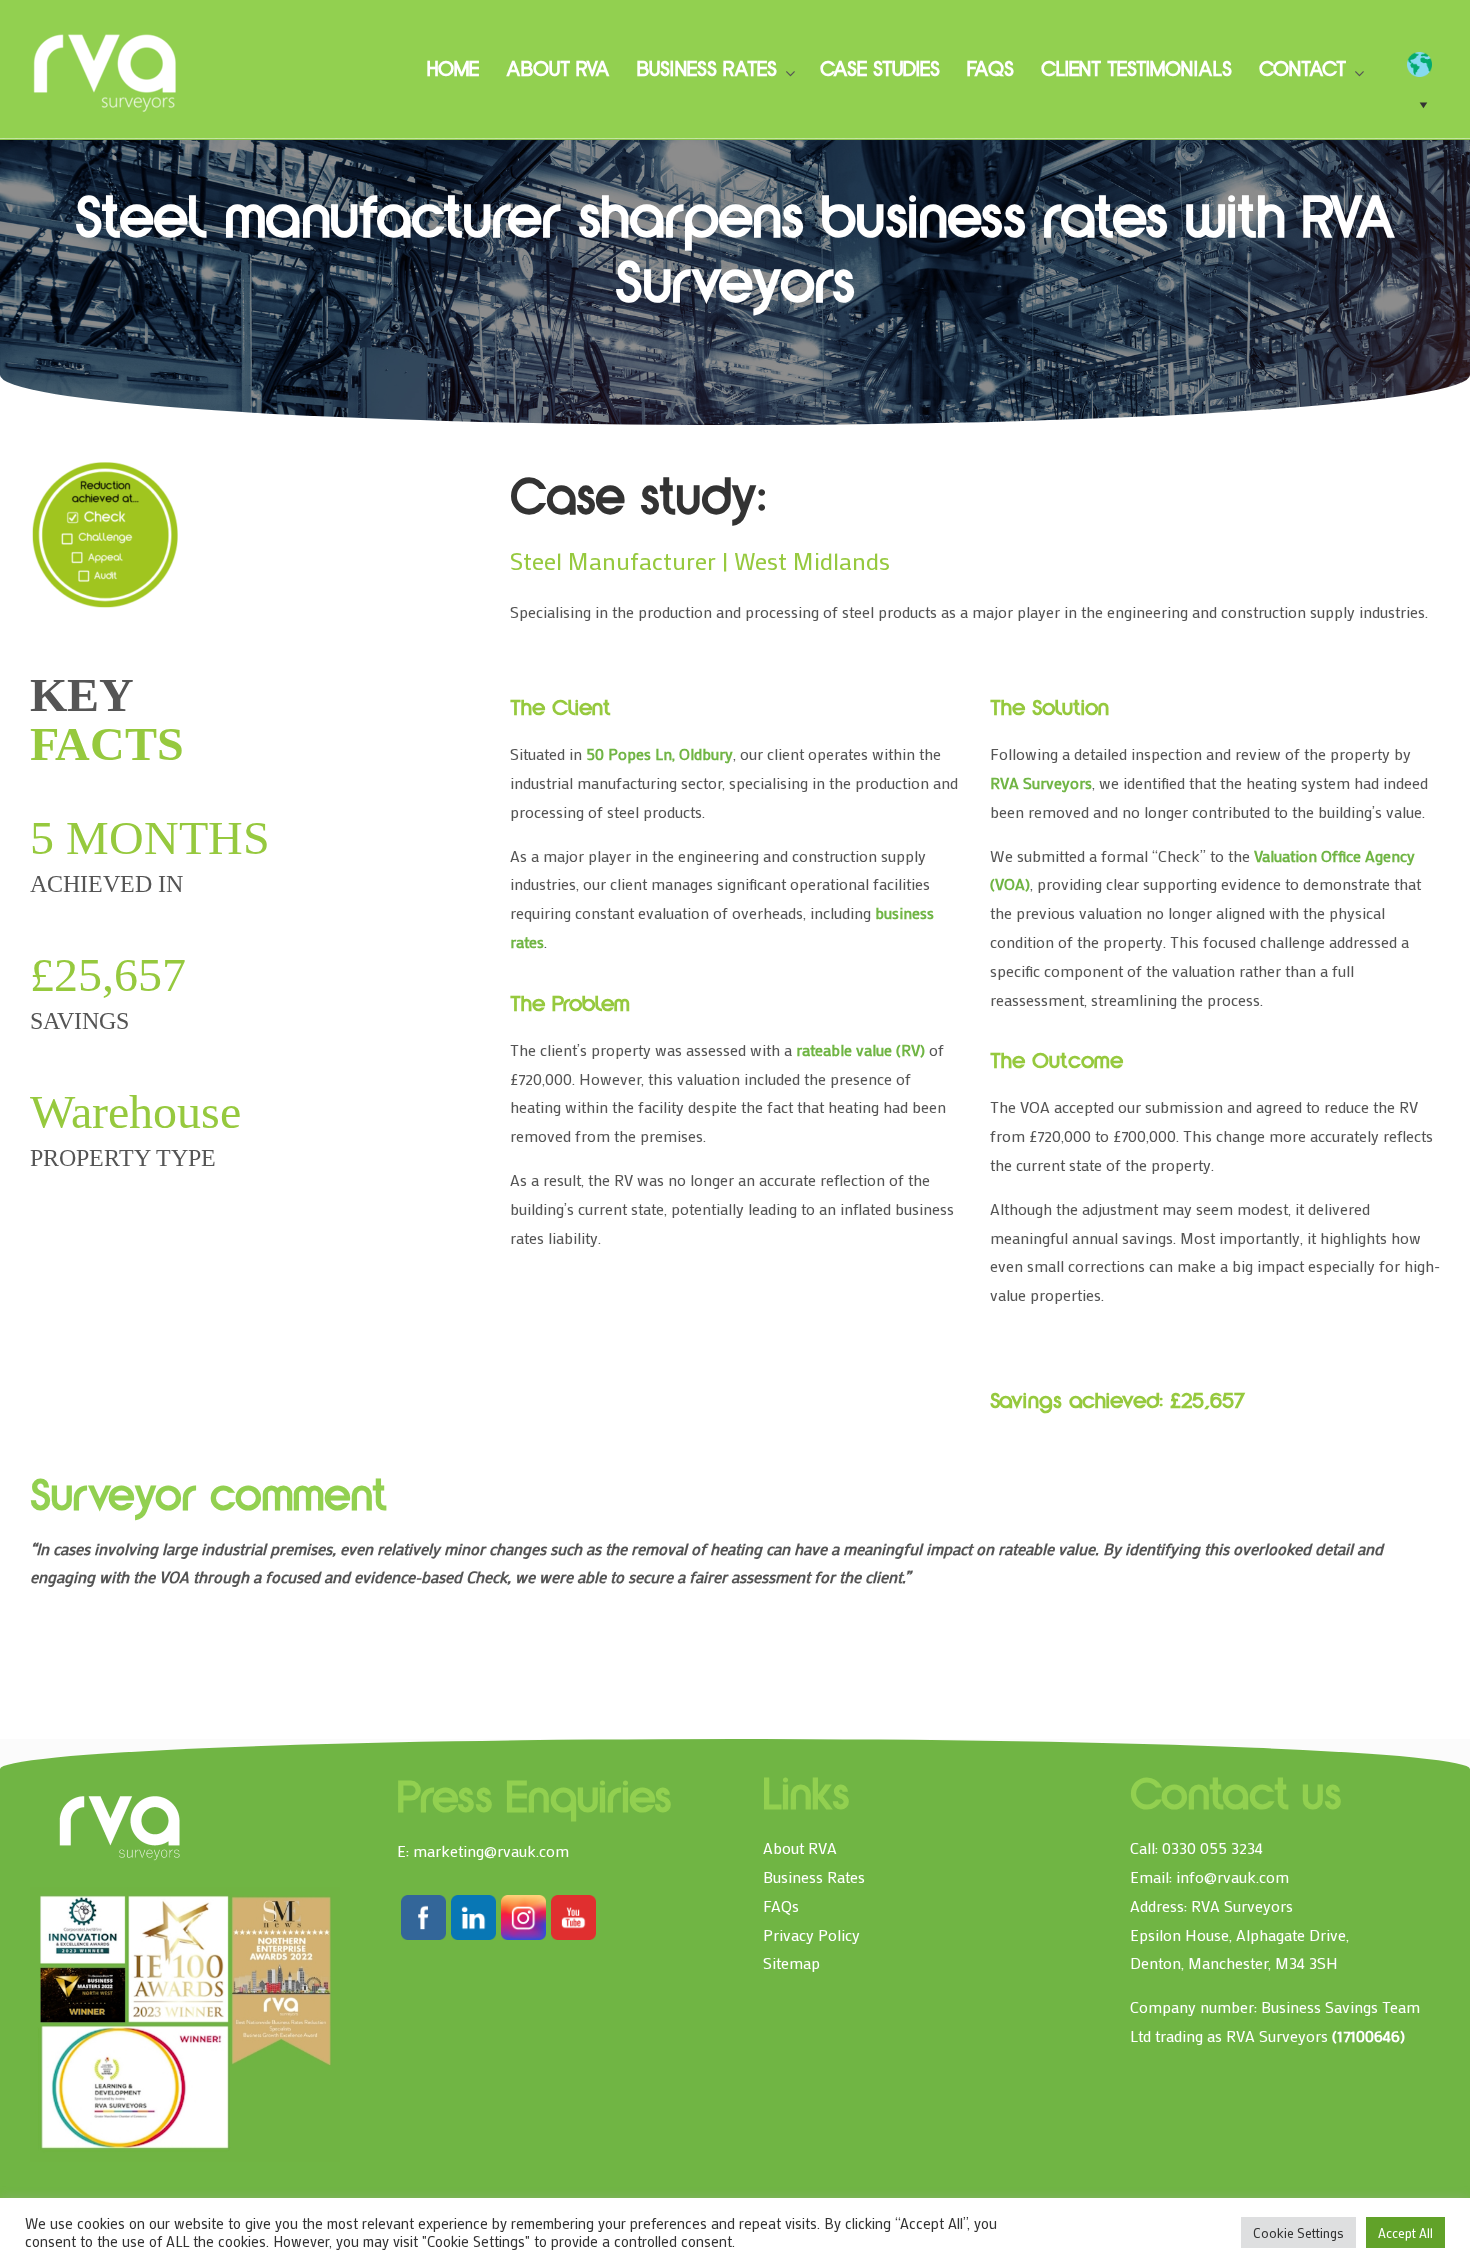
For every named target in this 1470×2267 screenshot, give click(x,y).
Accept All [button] (1405, 2232)
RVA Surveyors (106, 70)
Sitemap (791, 1962)
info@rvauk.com (1232, 1876)
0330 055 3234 (1212, 1847)
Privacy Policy (811, 1934)
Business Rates (814, 1876)
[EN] (1429, 65)
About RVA (800, 1847)
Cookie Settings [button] (1298, 2232)
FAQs (781, 1905)
